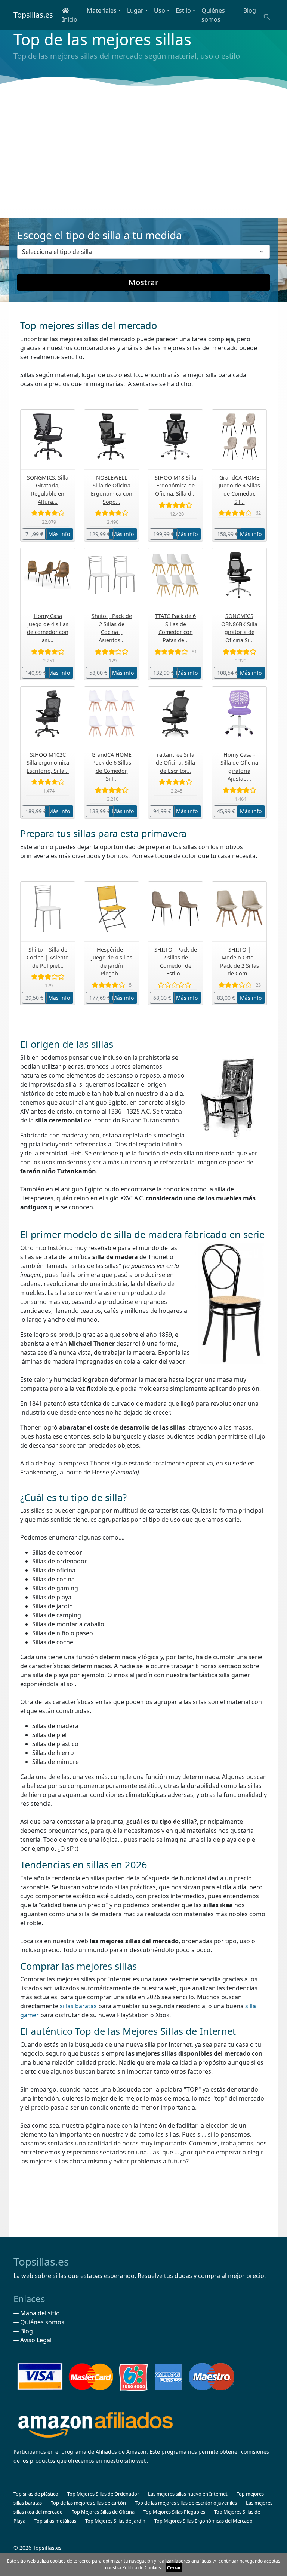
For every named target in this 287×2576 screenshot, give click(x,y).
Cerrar (174, 2568)
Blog (250, 10)
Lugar (135, 10)
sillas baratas (78, 2006)
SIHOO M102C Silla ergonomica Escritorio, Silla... (48, 763)
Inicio (70, 19)
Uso (160, 10)
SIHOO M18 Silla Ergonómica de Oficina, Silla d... (175, 486)
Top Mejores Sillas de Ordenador (103, 2494)
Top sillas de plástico (36, 2494)
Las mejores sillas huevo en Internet (188, 2494)
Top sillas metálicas (55, 2521)
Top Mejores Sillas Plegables (174, 2512)
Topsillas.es (33, 15)
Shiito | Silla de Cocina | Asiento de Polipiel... (48, 958)
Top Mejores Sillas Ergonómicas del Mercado (203, 2521)
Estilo (183, 10)
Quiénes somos (213, 15)
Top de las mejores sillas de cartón (88, 2503)
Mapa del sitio (39, 2313)
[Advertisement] (143, 154)
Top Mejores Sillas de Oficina (103, 2512)
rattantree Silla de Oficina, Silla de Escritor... (175, 763)
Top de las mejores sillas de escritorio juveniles (186, 2503)
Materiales (102, 10)
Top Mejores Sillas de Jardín (115, 2521)
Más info (59, 534)
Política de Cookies (142, 2568)
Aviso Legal (35, 2340)
